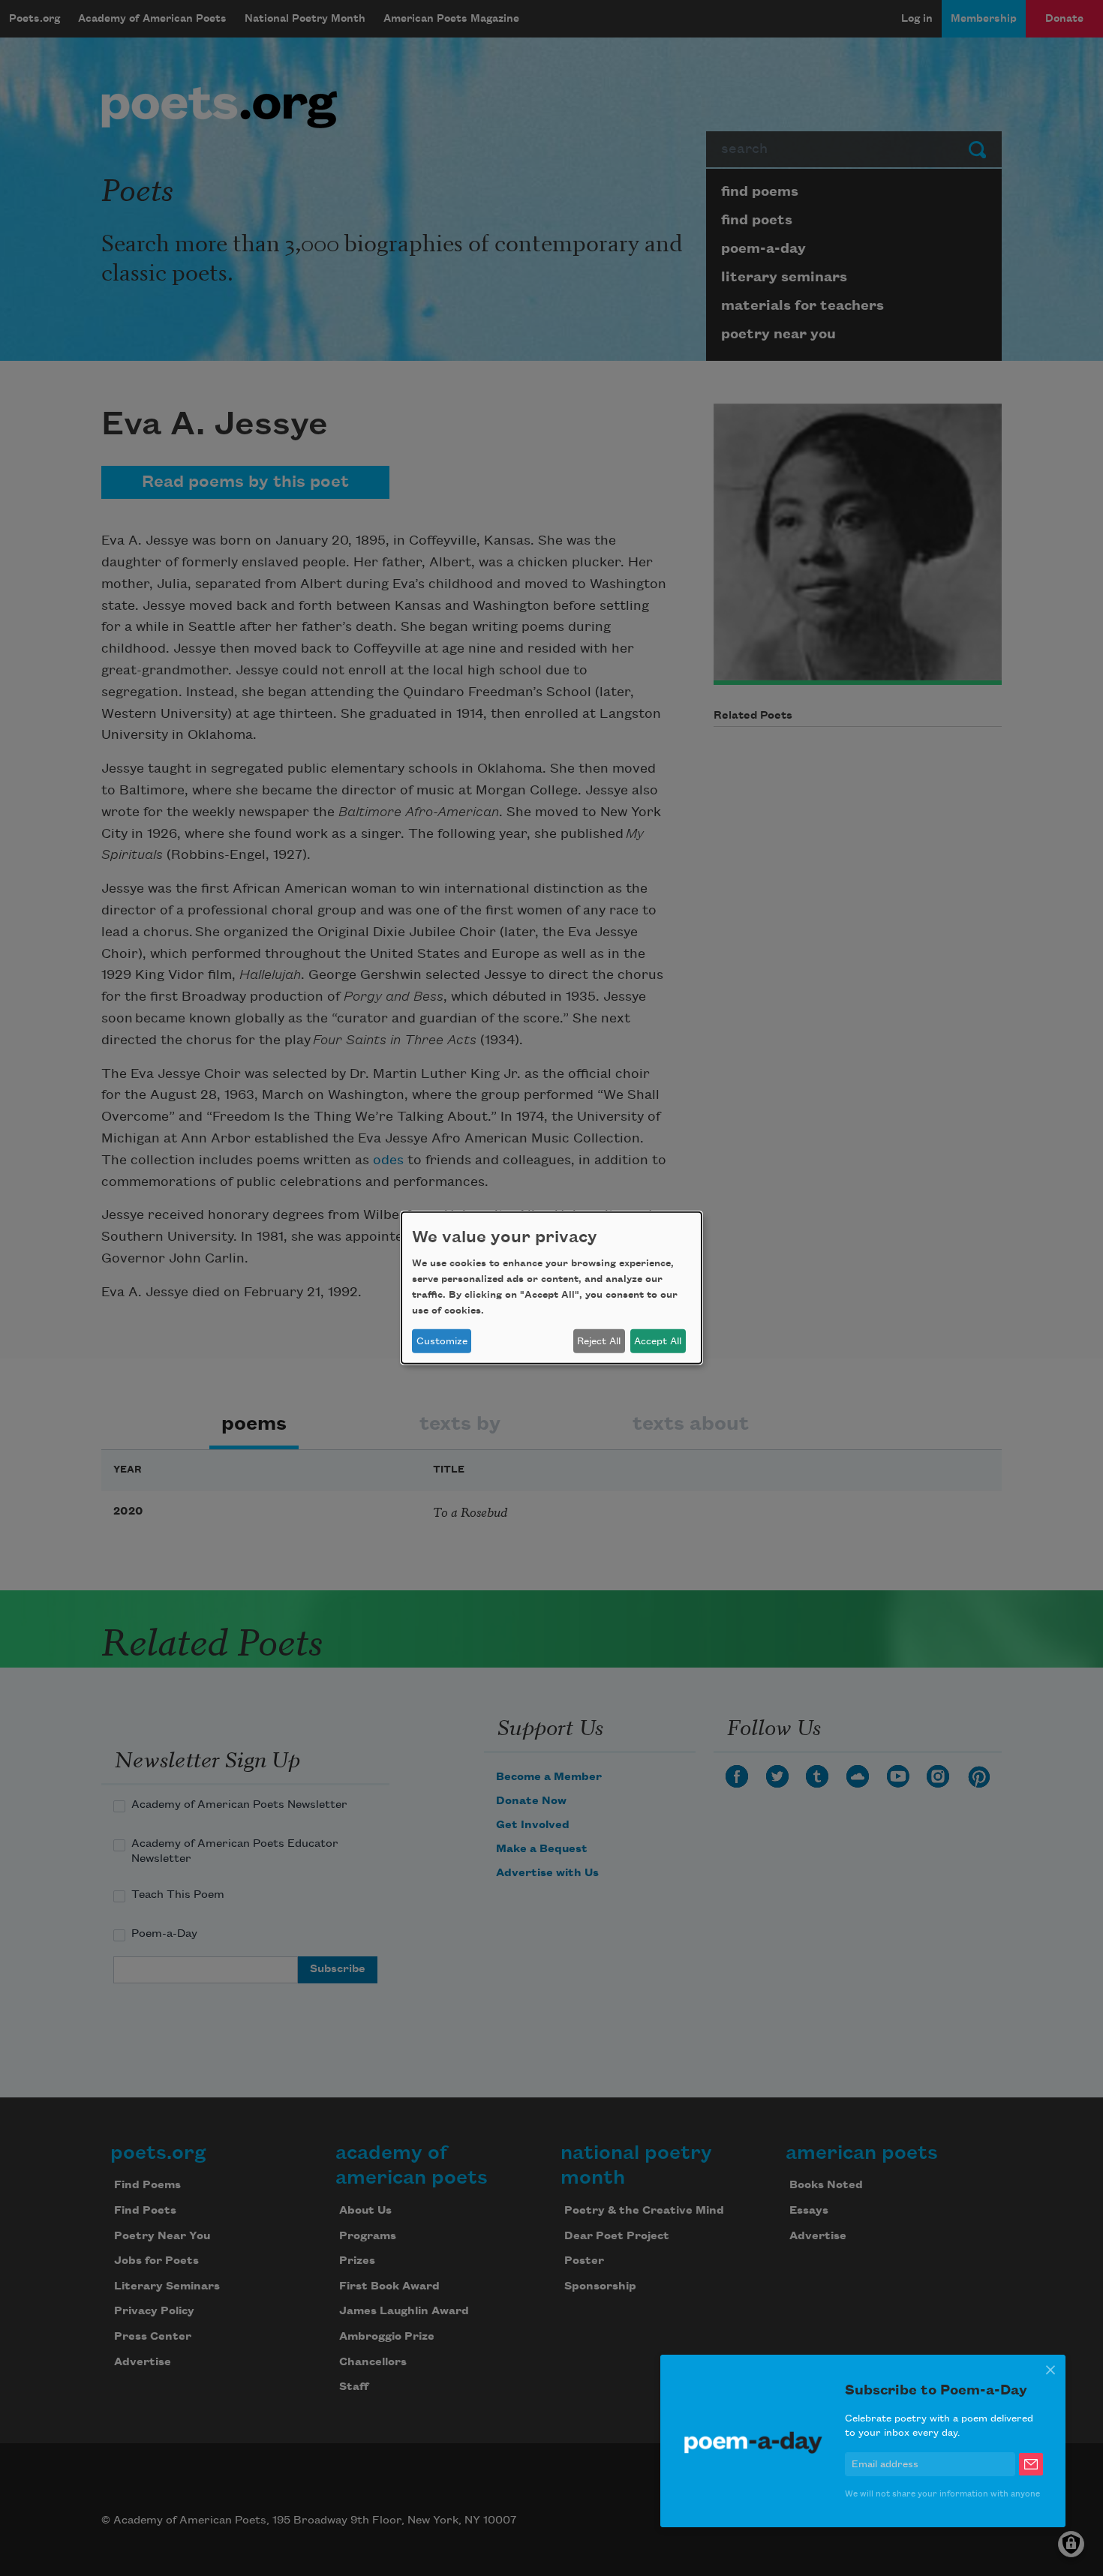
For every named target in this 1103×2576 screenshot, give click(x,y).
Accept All (658, 1341)
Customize (442, 1341)
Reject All (599, 1341)
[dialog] (551, 1288)
